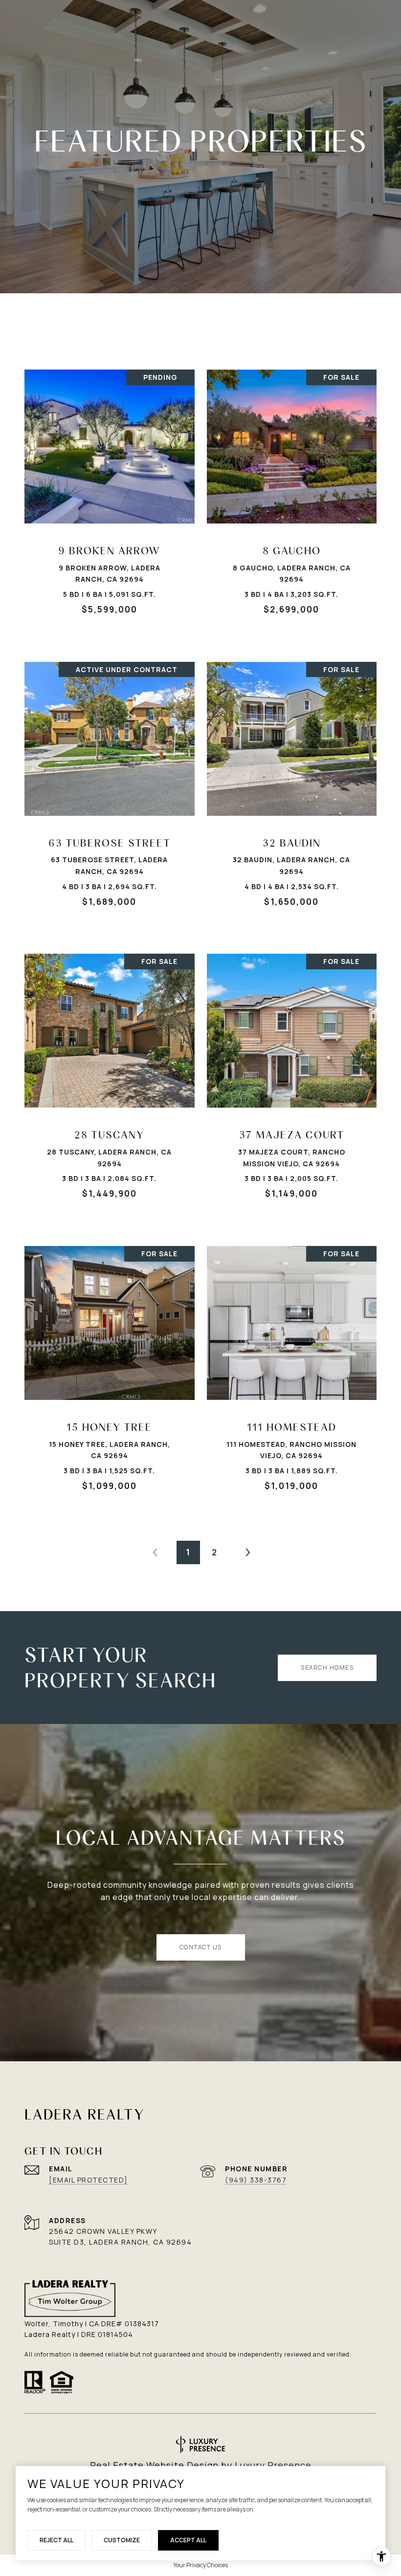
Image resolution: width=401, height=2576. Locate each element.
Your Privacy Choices (200, 2565)
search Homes (327, 1668)
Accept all (188, 2540)
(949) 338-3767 (256, 2180)
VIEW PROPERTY (110, 497)
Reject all (56, 2540)
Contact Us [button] (201, 1947)
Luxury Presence (273, 2465)
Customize (122, 2540)
